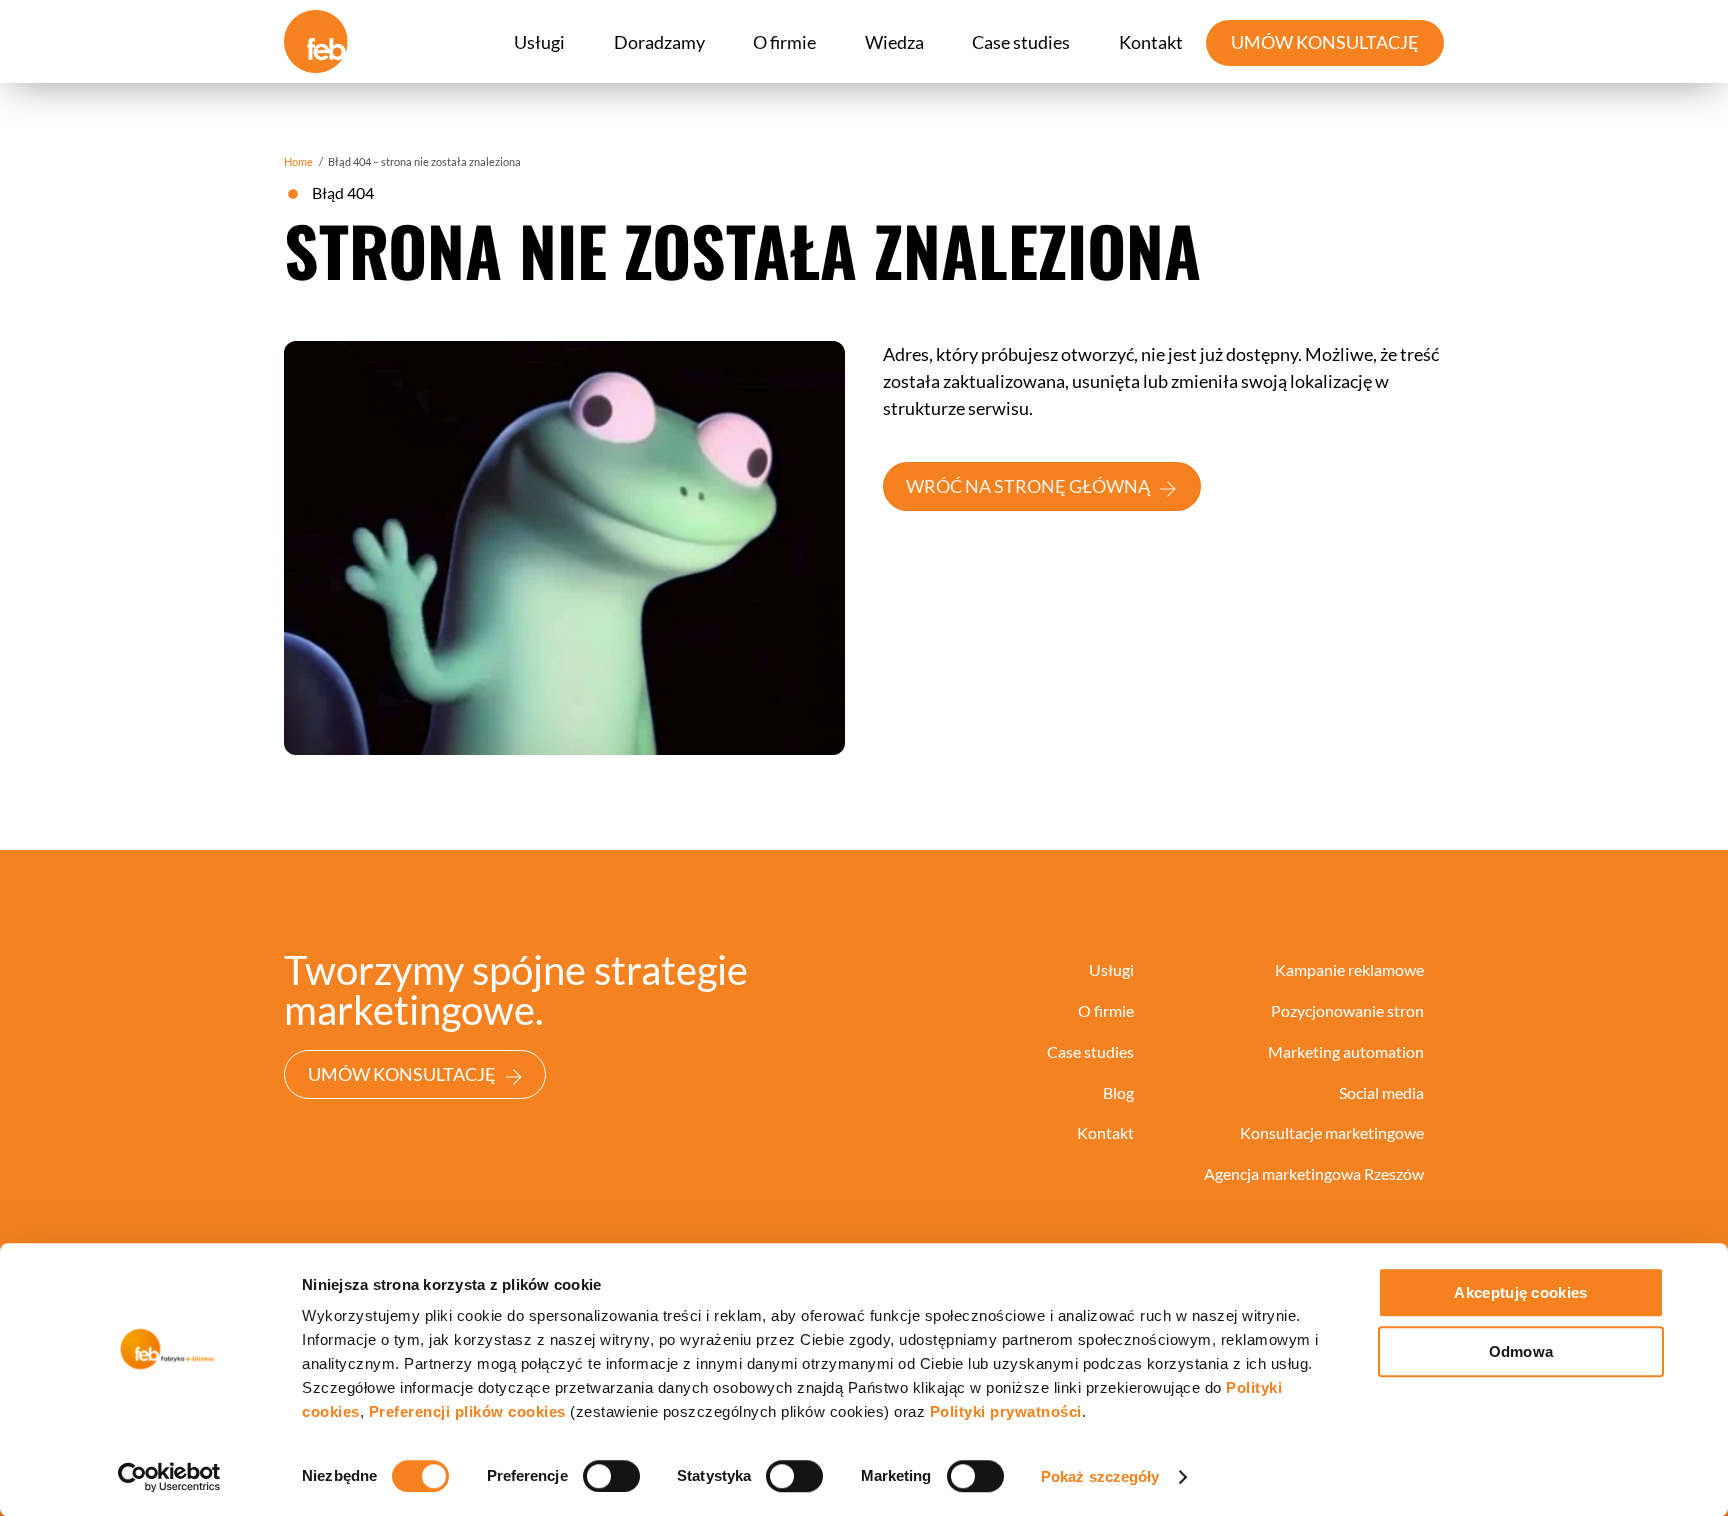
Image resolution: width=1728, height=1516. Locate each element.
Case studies (1021, 42)
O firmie (784, 42)
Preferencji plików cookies (467, 1411)
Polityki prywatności (1006, 1411)
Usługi (539, 42)
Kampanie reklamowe (1349, 969)
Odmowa (1521, 1351)
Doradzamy (659, 42)
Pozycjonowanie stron (1347, 1010)
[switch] (611, 1476)
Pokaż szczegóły (1100, 1476)
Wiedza (894, 42)
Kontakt (1151, 42)
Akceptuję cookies (1520, 1292)
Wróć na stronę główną (1028, 486)
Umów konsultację (402, 1074)
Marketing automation (1346, 1051)
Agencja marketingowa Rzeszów (1314, 1173)
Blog (1118, 1092)
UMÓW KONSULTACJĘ (1325, 42)
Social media (1381, 1092)
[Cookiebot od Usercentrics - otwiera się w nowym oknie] (169, 1477)
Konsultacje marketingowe (1332, 1132)
